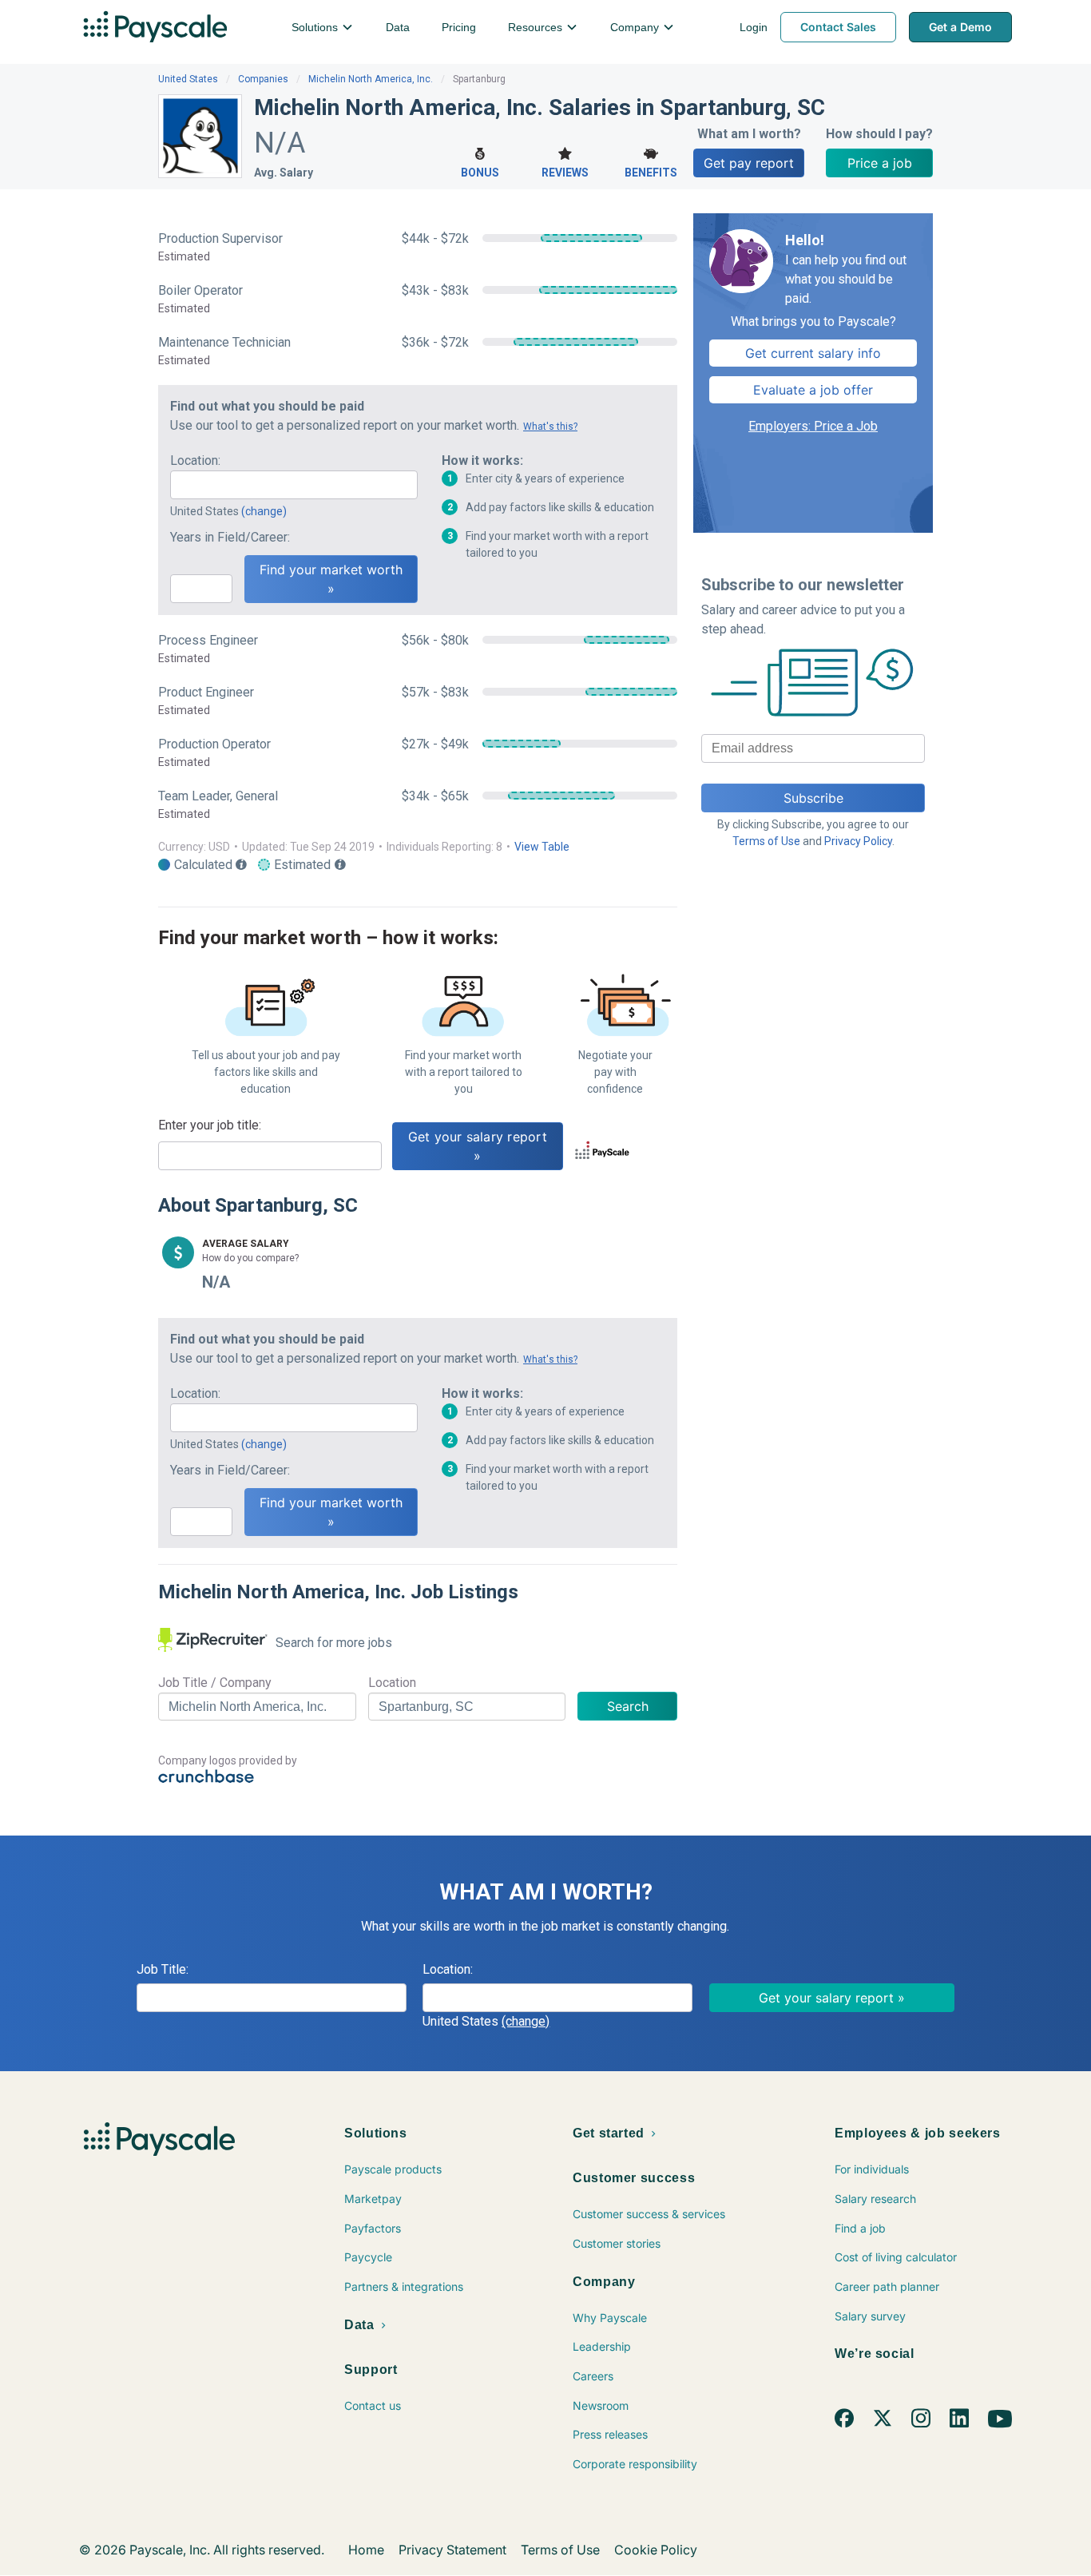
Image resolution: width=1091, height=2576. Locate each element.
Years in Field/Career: (230, 537)
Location (392, 1683)
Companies (263, 79)
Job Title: (163, 1969)
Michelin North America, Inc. (371, 79)
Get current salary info (813, 353)
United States (188, 79)
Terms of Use (766, 841)
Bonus (480, 173)
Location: (195, 460)
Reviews (565, 173)
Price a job (880, 163)
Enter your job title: (210, 1125)
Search (628, 1706)
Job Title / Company (215, 1683)
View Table (542, 847)
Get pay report (749, 163)
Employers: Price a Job (813, 426)
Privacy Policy (858, 841)
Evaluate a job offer (813, 390)
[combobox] (294, 485)
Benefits (651, 173)
